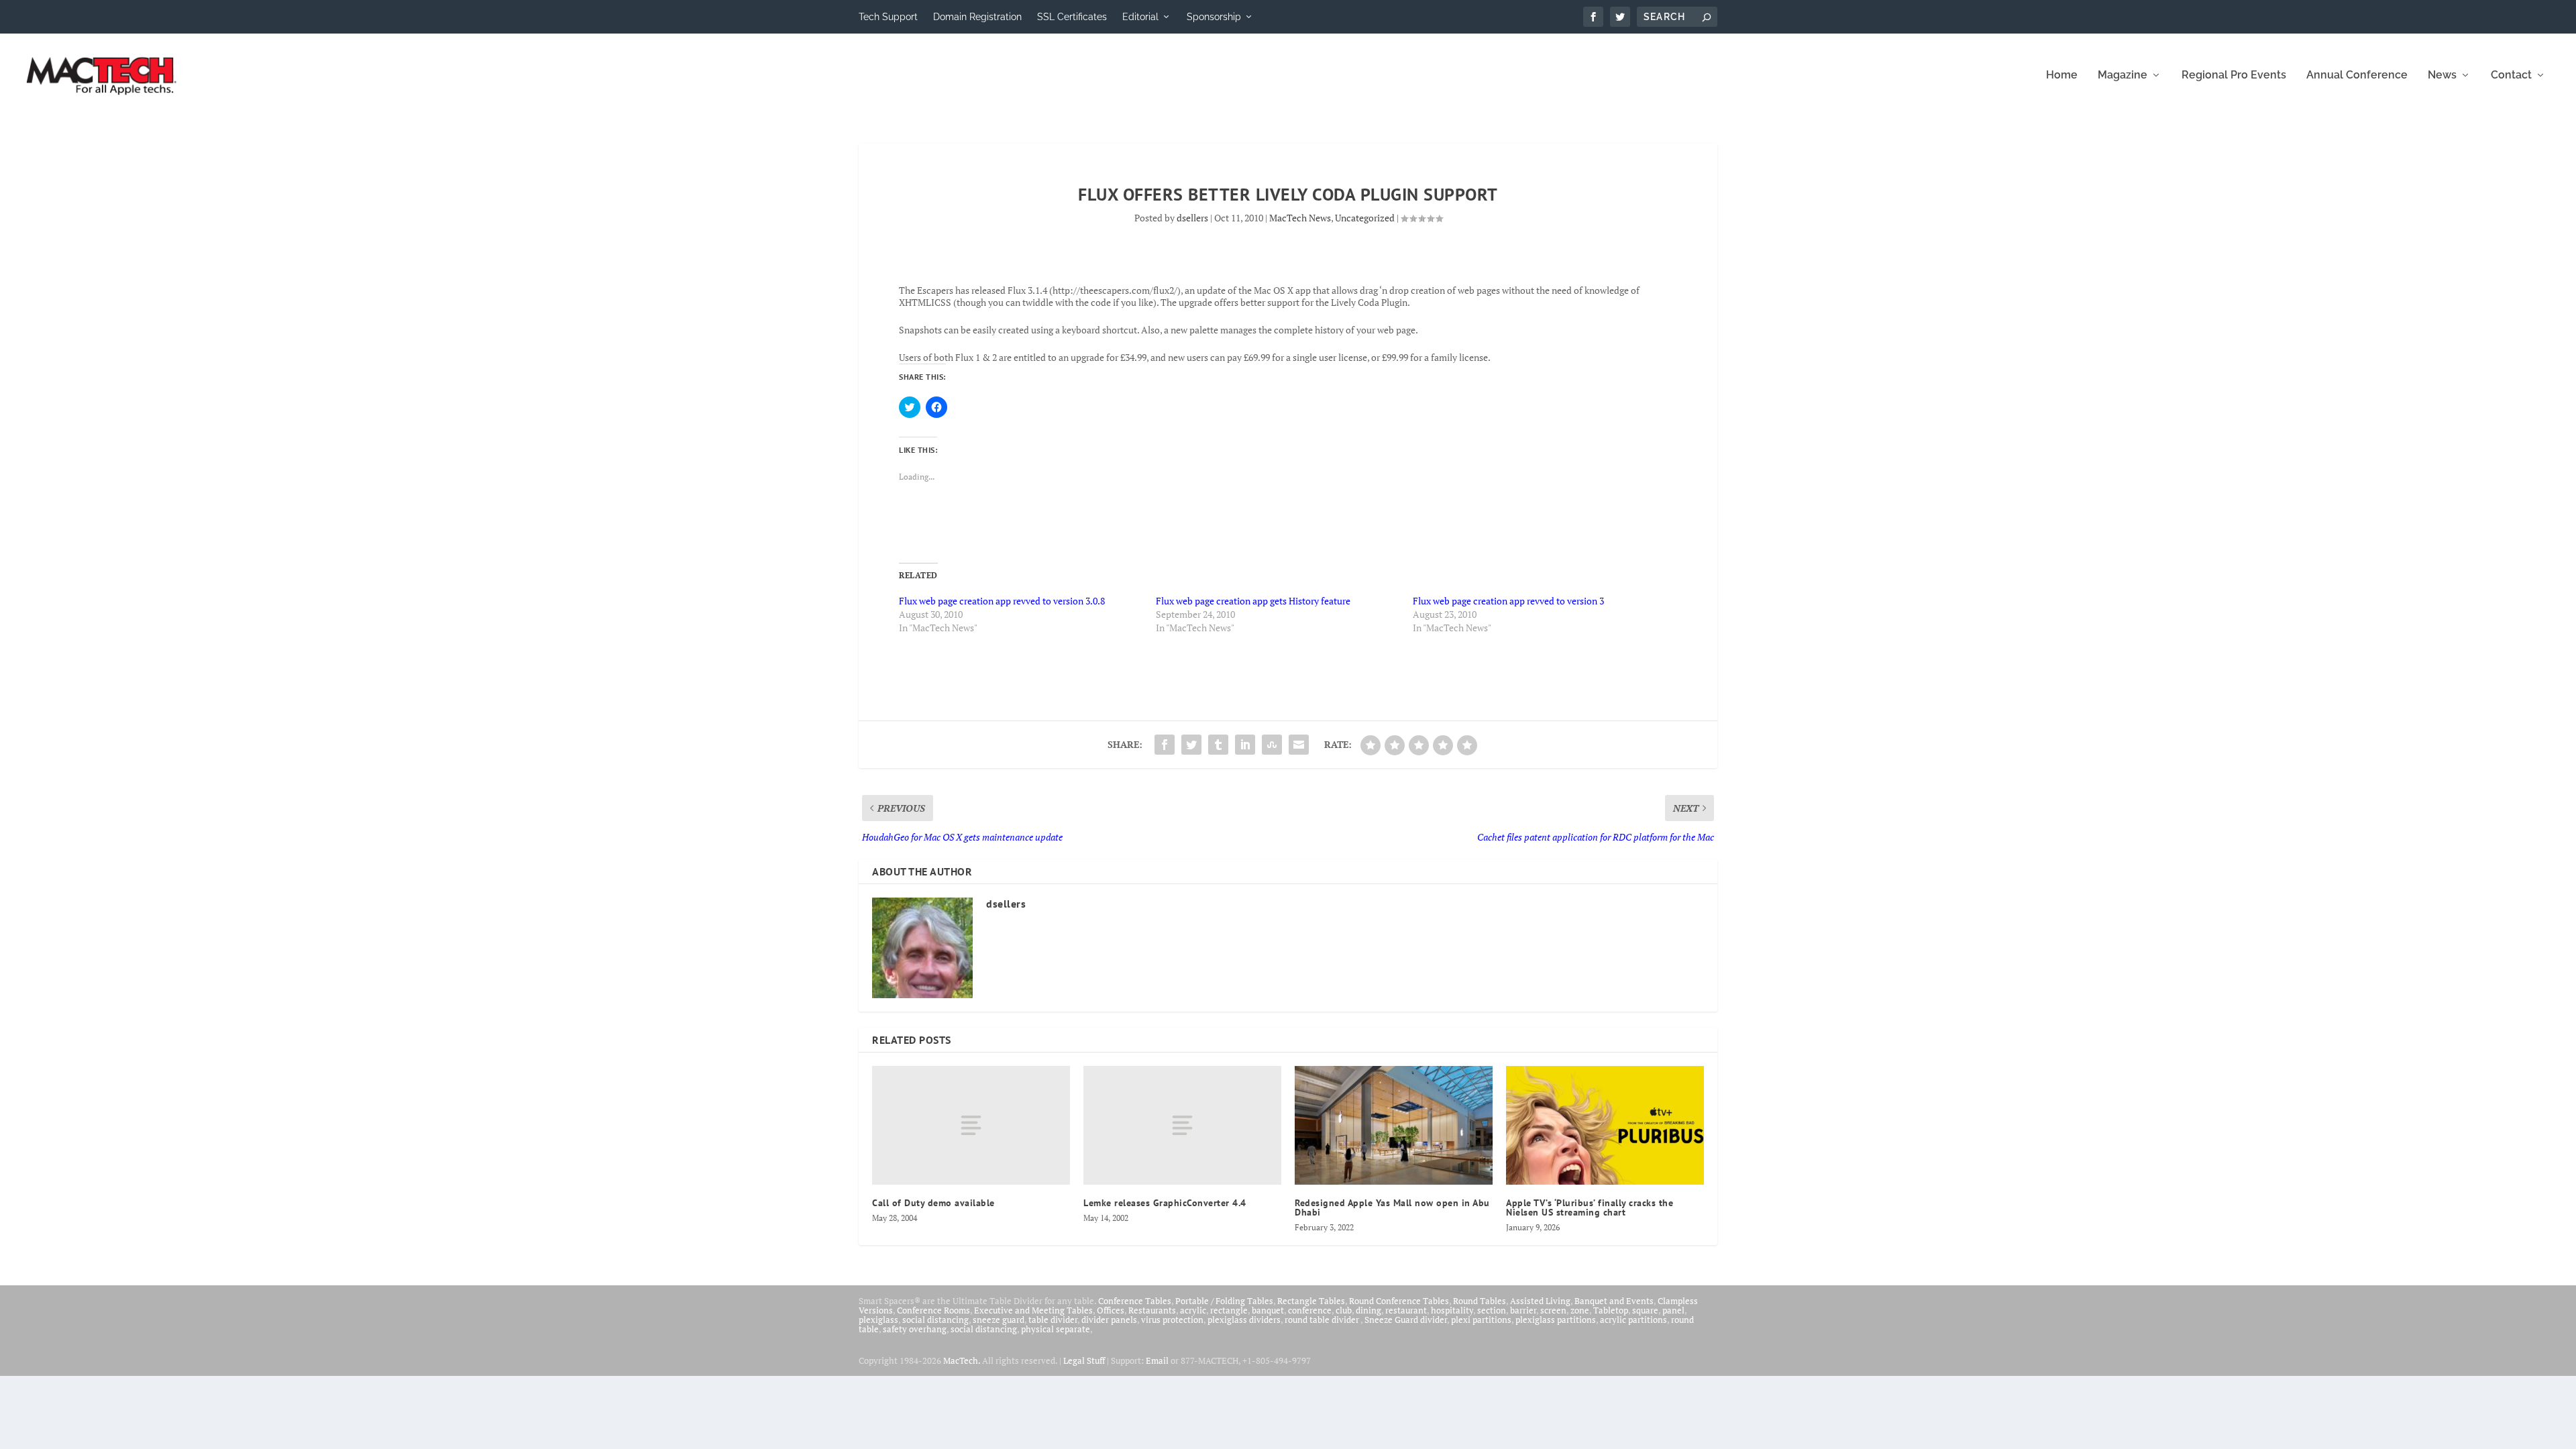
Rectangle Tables (1311, 1301)
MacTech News (1300, 218)
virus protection (1172, 1320)
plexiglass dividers (1244, 1320)
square (1645, 1310)
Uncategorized (1365, 218)
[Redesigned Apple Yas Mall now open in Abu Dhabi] (1394, 1125)
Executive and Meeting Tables (1033, 1310)
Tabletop (1611, 1310)
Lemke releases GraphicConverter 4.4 (1165, 1203)
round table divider (1323, 1320)
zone (1580, 1310)
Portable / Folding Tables (1224, 1301)
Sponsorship (1214, 17)
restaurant (1406, 1310)
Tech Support (888, 17)
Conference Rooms (933, 1310)
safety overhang (915, 1329)
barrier (1523, 1310)
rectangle (1229, 1310)
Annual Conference (2357, 75)
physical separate (1056, 1329)
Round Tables (1480, 1301)
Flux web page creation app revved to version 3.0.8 (1002, 601)
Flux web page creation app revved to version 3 (1508, 601)
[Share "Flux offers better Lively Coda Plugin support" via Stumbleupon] (1272, 745)
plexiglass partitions (1556, 1320)
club (1344, 1310)
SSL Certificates (1072, 17)
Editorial (1140, 17)
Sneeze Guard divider (1406, 1320)
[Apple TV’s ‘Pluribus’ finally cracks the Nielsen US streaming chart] (1605, 1125)
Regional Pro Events (2234, 75)
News (2442, 75)
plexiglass (878, 1320)
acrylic (1193, 1310)
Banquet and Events (1614, 1301)
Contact (2511, 75)
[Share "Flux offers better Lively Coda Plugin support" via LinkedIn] (1245, 745)
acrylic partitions (1633, 1320)
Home (2062, 75)
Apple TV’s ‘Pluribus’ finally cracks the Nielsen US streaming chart (1590, 1207)
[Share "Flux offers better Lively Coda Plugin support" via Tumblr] (1218, 745)
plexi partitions (1481, 1320)
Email (1157, 1360)
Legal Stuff (1084, 1360)
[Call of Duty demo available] (971, 1125)
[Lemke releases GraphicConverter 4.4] (1182, 1125)
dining (1368, 1310)
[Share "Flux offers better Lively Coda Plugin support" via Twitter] (1191, 745)
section (1492, 1310)
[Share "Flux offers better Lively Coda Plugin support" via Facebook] (1165, 745)
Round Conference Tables (1399, 1301)
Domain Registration (977, 17)
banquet (1268, 1310)
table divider (1053, 1320)
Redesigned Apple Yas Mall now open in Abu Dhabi (1392, 1207)
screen (1553, 1310)
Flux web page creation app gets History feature (1253, 601)
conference (1310, 1310)
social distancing (935, 1320)
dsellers (1192, 218)
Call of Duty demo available (933, 1203)
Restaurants (1152, 1310)
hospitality (1452, 1310)
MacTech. (962, 1360)
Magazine (2123, 75)
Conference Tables (1135, 1301)
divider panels (1109, 1320)
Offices (1111, 1310)
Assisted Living (1540, 1301)
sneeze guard (999, 1320)
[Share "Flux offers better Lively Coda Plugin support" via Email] (1299, 745)
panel (1673, 1310)
